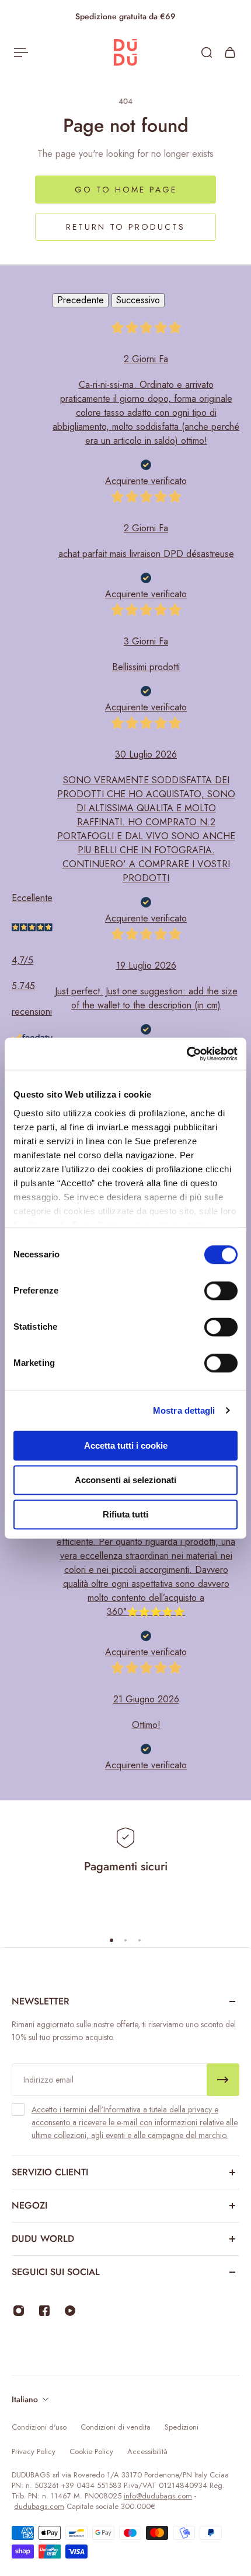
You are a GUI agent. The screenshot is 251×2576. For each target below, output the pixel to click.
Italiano (25, 2399)
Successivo (138, 300)
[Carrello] (230, 52)
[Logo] (125, 53)
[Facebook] (44, 2311)
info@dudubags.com (158, 2496)
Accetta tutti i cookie (126, 1445)
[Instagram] (19, 2311)
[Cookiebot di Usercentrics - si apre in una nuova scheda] (186, 1054)
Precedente (81, 300)
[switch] (221, 1291)
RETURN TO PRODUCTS (125, 227)
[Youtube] (70, 2311)
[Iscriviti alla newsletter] (223, 2080)
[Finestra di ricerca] (207, 52)
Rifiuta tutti (125, 1514)
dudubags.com (39, 2506)
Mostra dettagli (184, 1410)
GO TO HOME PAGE (126, 190)
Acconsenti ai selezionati (125, 1480)
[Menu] (21, 52)
